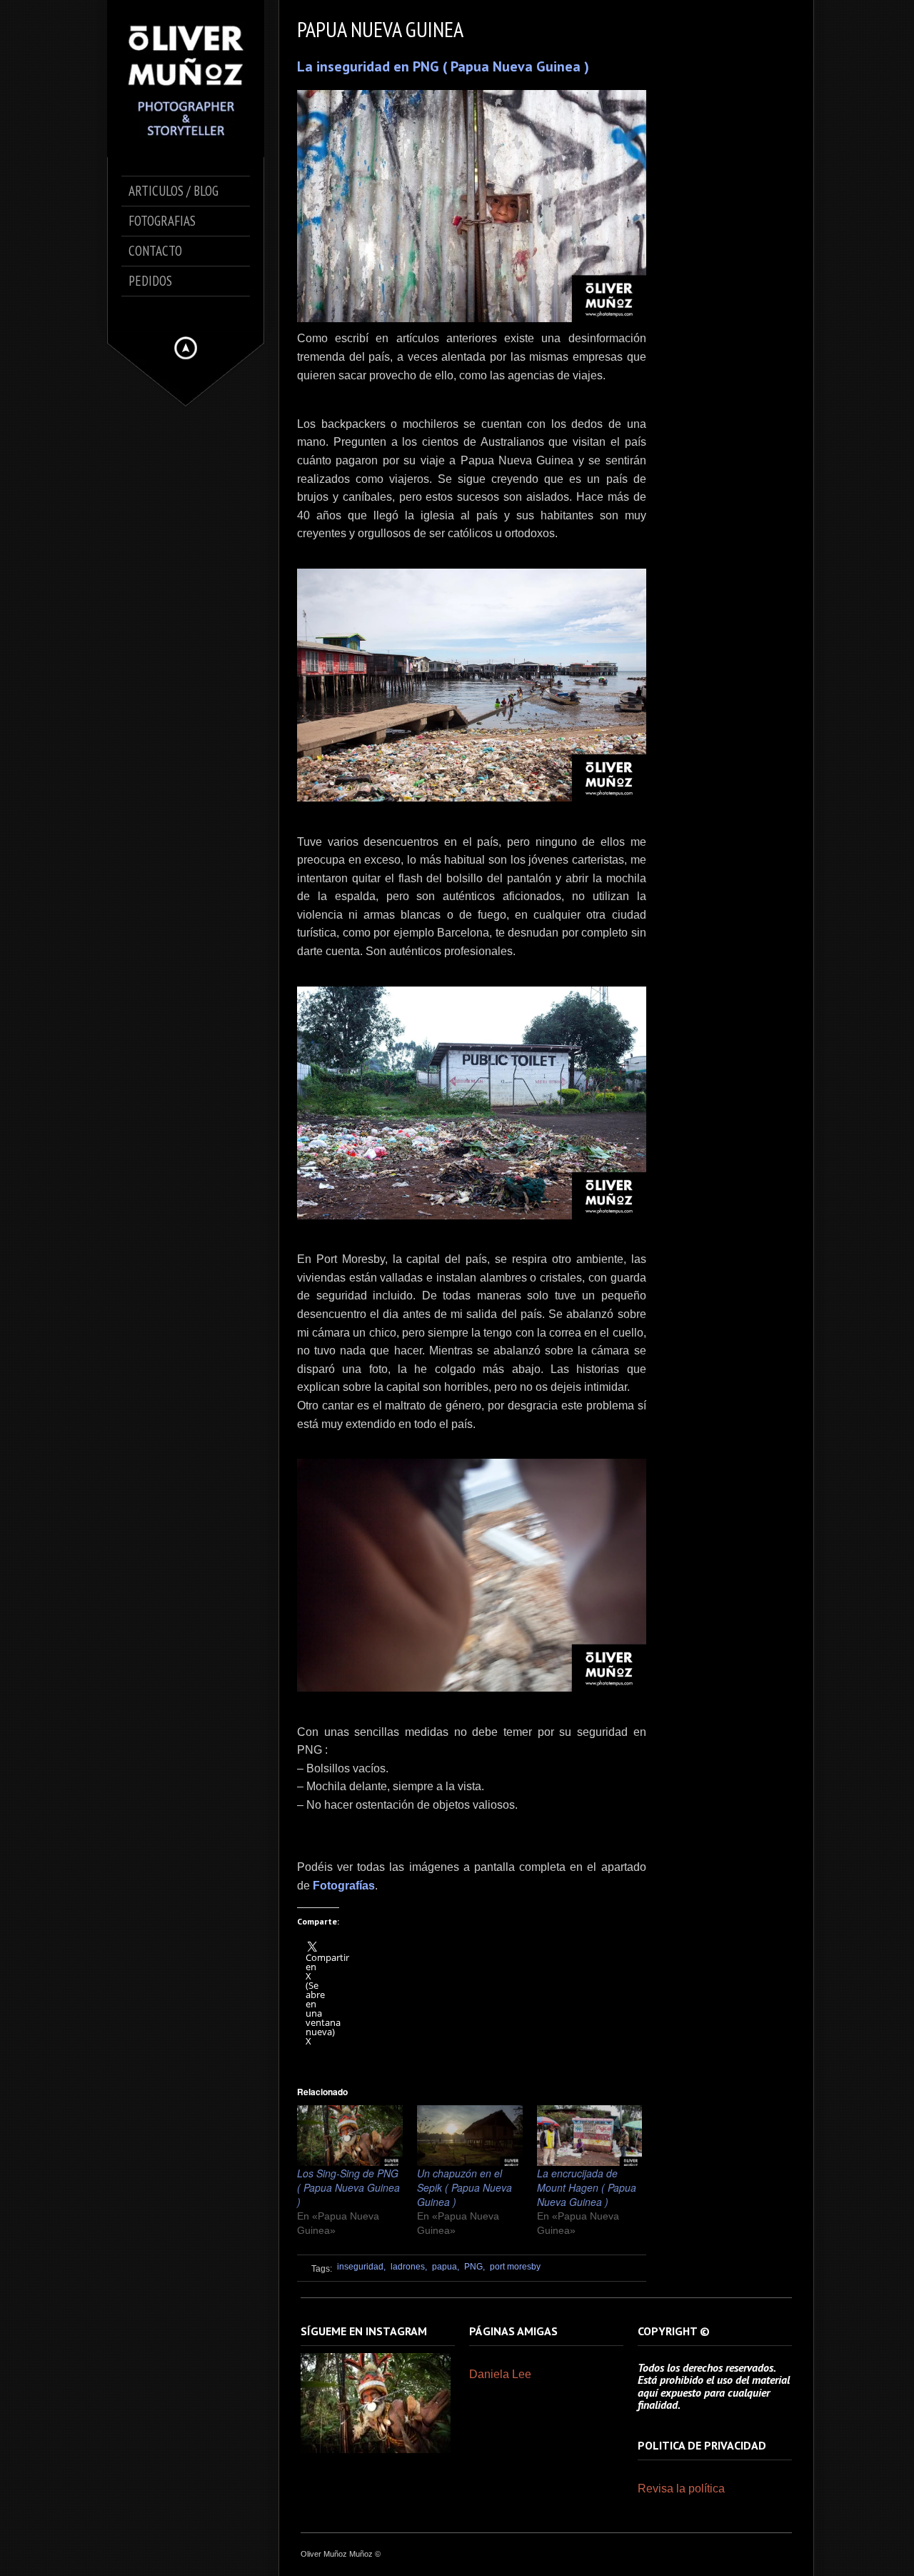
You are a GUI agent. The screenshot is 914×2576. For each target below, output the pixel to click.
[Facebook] (177, 313)
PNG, (474, 2267)
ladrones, (409, 2267)
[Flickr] (194, 313)
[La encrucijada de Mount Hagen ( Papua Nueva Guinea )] (590, 2135)
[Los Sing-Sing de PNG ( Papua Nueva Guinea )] (350, 2135)
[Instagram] (189, 313)
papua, (446, 2267)
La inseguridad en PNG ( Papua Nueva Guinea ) (443, 66)
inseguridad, (361, 2267)
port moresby (515, 2267)
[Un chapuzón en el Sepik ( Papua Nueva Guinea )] (470, 2135)
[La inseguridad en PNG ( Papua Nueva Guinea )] (472, 206)
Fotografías (344, 1886)
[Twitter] (183, 313)
